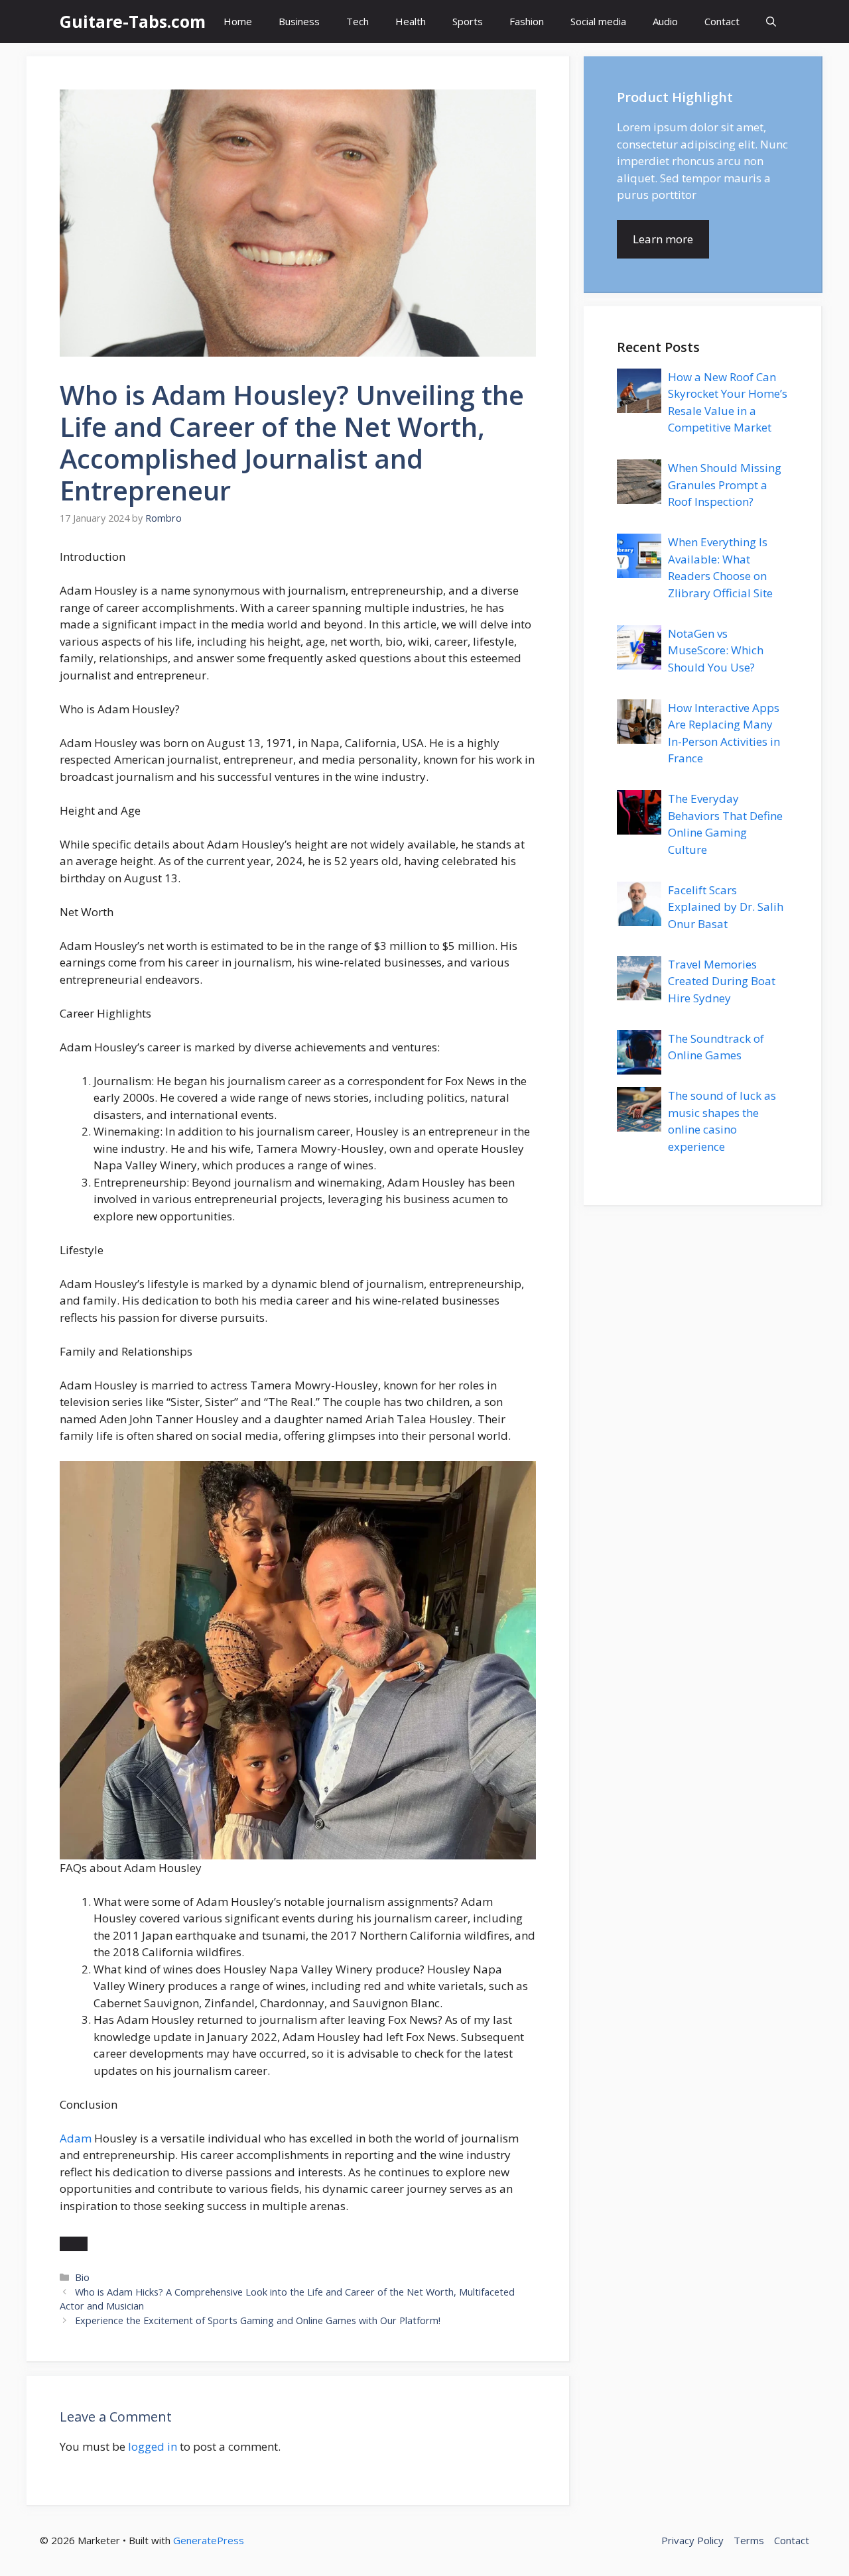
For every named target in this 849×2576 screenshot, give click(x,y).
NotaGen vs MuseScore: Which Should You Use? (716, 650)
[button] (771, 22)
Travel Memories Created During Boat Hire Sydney (722, 981)
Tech (358, 21)
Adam (76, 2138)
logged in (153, 2446)
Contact (722, 21)
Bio (82, 2277)
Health (411, 21)
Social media (598, 21)
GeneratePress (209, 2540)
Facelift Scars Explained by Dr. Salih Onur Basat (726, 907)
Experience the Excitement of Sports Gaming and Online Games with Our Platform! (258, 2320)
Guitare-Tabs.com (133, 21)
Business (299, 21)
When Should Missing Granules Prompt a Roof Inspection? (725, 485)
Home (238, 21)
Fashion (527, 21)
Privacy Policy (692, 2540)
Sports (468, 21)
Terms (749, 2540)
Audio (665, 21)
